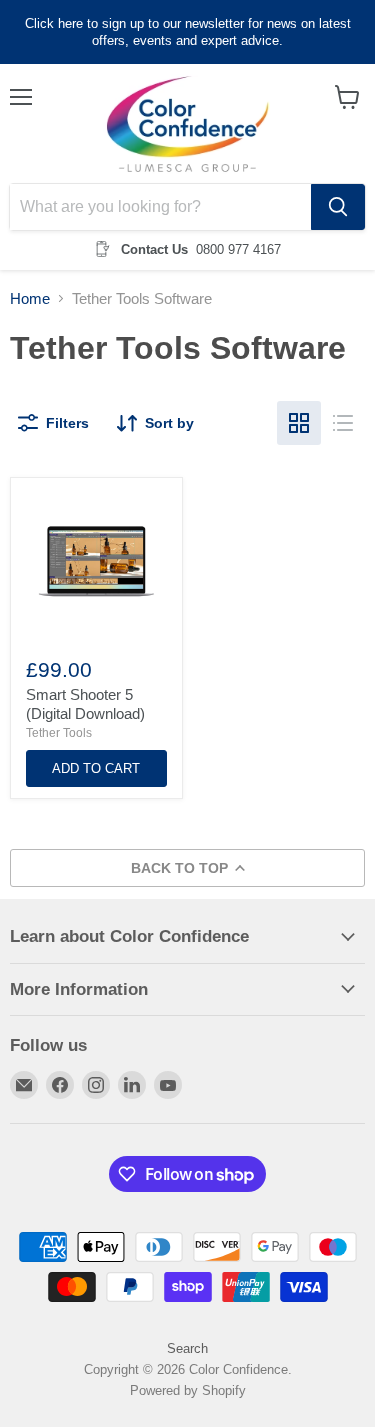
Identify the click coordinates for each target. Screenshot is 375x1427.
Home (30, 298)
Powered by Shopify (188, 1390)
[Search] (338, 207)
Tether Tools (59, 733)
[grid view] (299, 423)
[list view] (343, 423)
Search (187, 1348)
